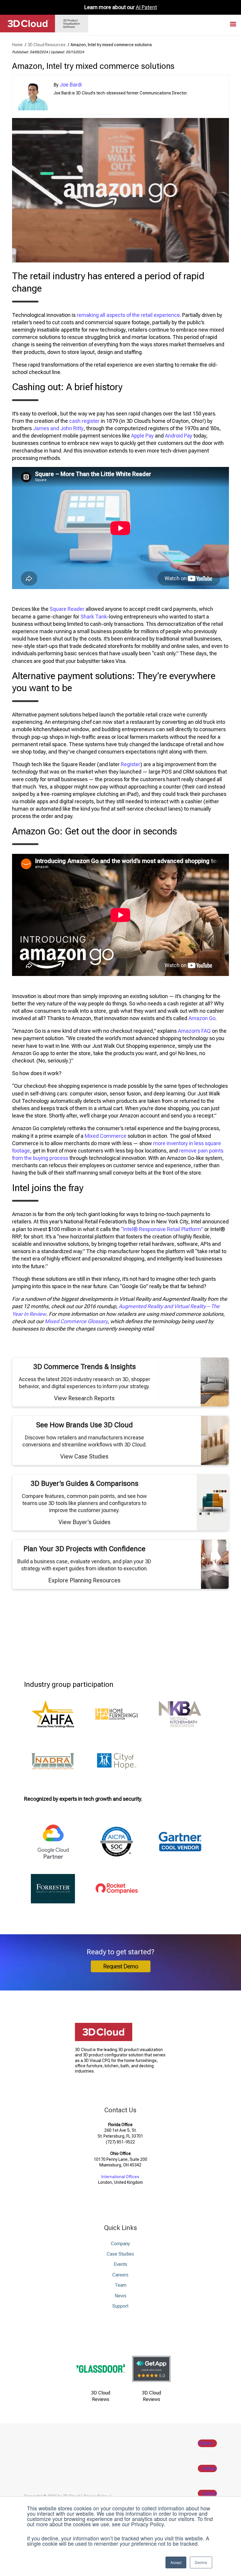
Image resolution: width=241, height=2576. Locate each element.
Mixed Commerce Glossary (76, 1321)
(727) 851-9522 (120, 2142)
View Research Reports (84, 1398)
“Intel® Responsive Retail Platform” (162, 1229)
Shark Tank (94, 617)
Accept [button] (176, 2562)
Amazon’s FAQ (194, 1031)
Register (130, 764)
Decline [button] (201, 2562)
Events (120, 2264)
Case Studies (120, 2254)
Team (120, 2285)
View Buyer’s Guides (84, 1522)
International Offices (120, 2177)
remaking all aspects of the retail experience (128, 315)
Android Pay (179, 436)
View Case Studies (84, 1456)
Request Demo (121, 1966)
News (120, 2296)
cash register (84, 421)
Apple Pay (142, 436)
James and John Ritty (58, 428)
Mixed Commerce (106, 1136)
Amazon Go (202, 1018)
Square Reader (67, 609)
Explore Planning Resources (84, 1580)
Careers (120, 2275)
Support (120, 2306)
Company (120, 2244)
